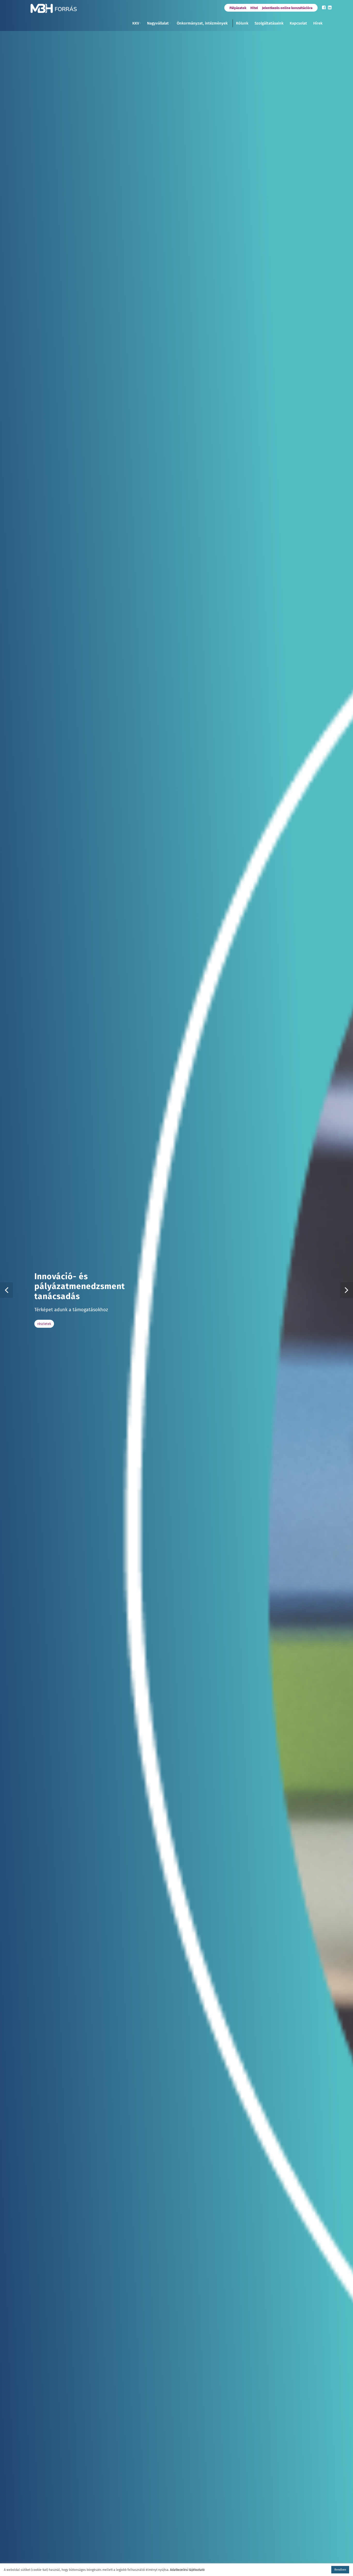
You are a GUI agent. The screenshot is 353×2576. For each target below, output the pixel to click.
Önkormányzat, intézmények (202, 23)
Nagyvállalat (158, 23)
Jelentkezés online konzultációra (287, 8)
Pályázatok (238, 8)
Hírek (318, 23)
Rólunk (242, 23)
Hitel (254, 8)
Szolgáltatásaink (269, 23)
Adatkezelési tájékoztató (187, 2570)
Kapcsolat (298, 23)
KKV (136, 23)
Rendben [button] (340, 2570)
